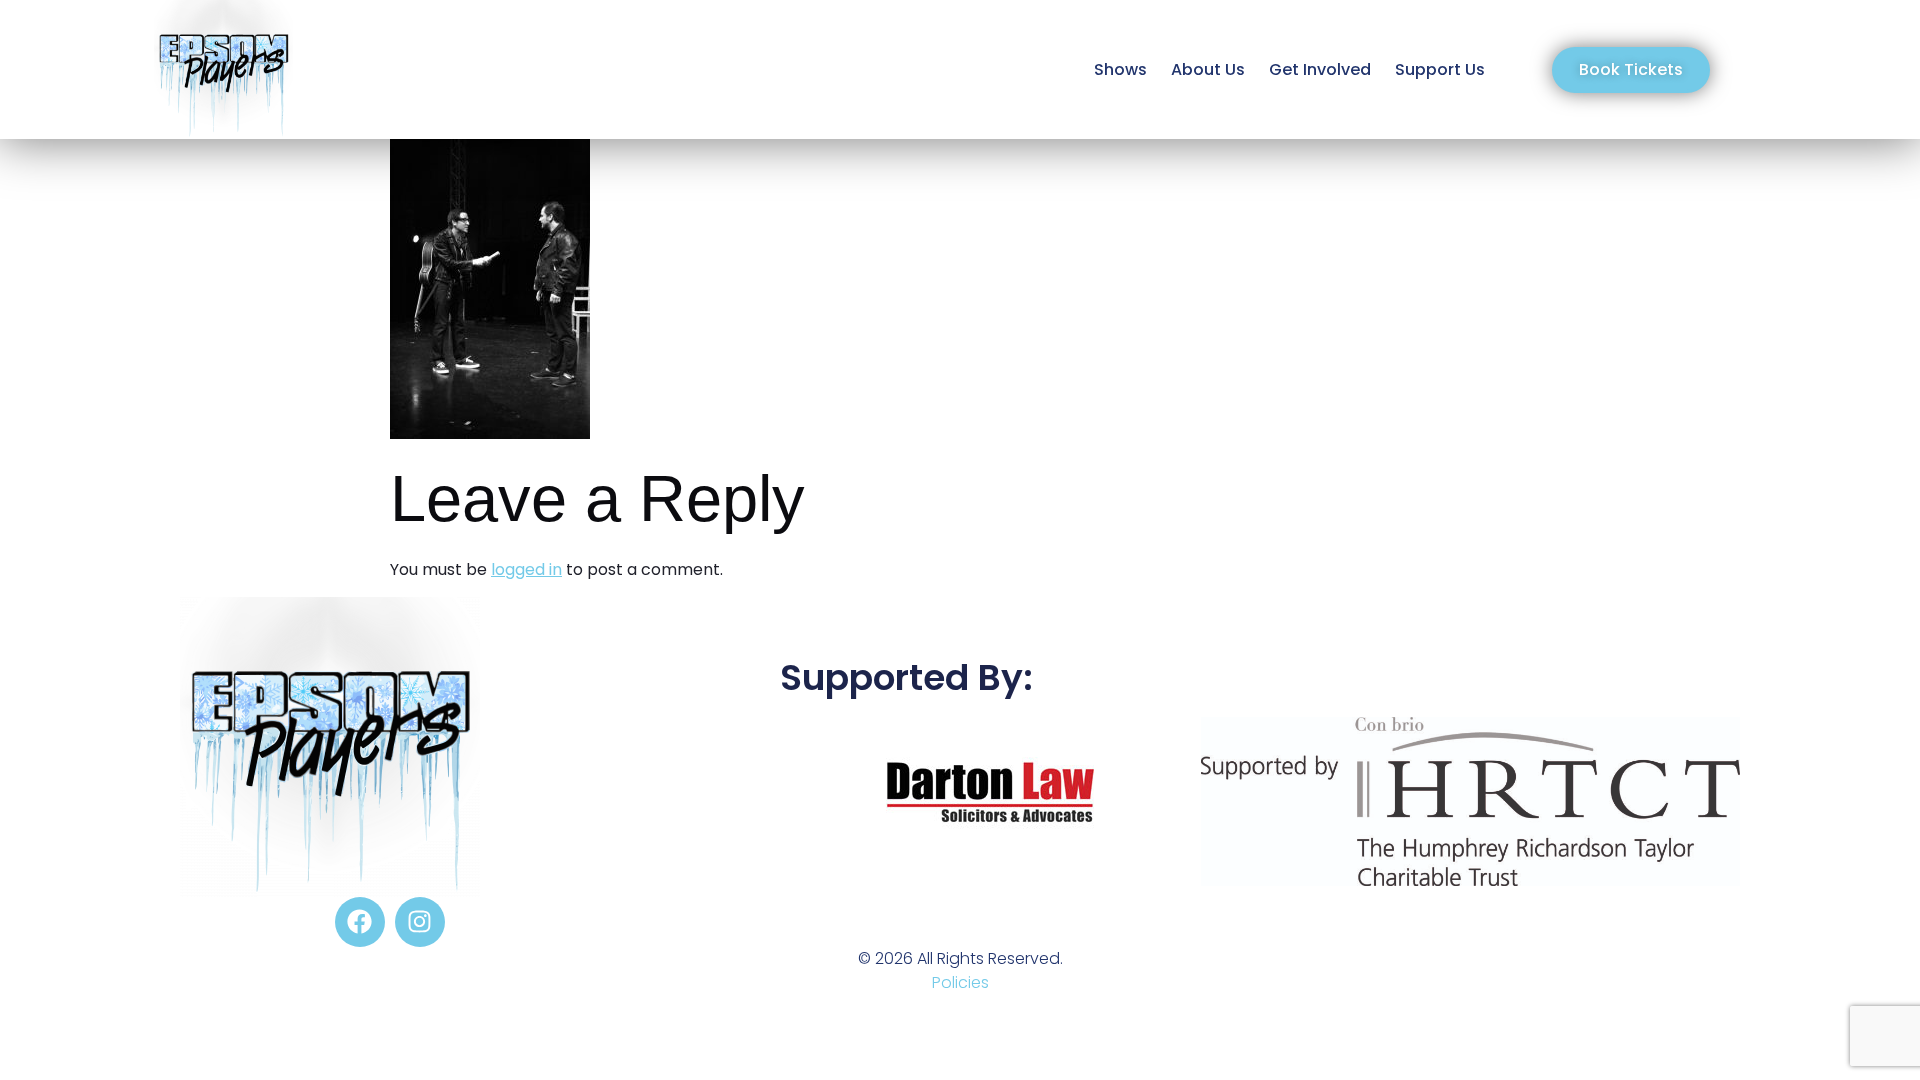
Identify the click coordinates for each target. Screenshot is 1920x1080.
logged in (526, 569)
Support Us (1440, 69)
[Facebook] (360, 922)
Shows (1120, 69)
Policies (960, 982)
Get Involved (1320, 69)
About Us (1208, 69)
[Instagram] (420, 922)
